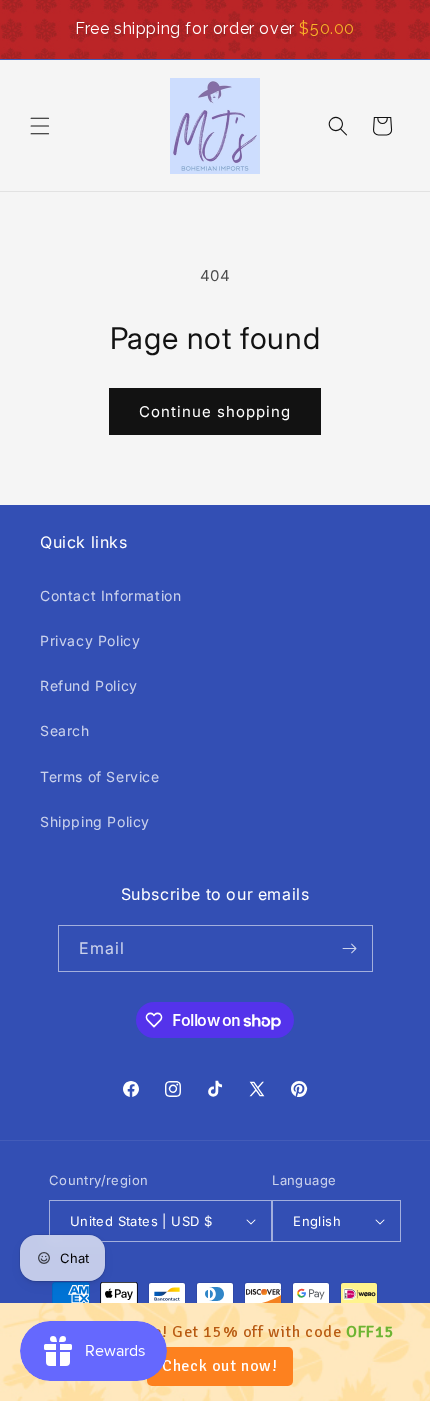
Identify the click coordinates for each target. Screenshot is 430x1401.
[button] (40, 126)
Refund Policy (89, 685)
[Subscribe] (350, 948)
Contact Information (110, 595)
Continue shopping (215, 411)
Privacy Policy (90, 640)
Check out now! (219, 1366)
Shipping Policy (95, 821)
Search (65, 730)
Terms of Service (100, 776)
